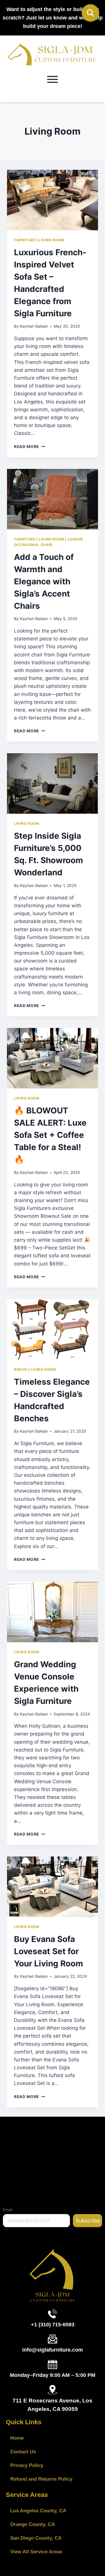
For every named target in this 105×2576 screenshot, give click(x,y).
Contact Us (23, 2452)
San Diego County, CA (36, 2538)
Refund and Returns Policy (41, 2479)
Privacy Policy (27, 2465)
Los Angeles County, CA (38, 2511)
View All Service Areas (36, 2552)
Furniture (25, 240)
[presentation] (52, 200)
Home (17, 2438)
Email (8, 2210)
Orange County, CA (33, 2524)
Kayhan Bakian (34, 326)
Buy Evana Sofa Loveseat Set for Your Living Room (49, 1951)
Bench (21, 1369)
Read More (30, 447)
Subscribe (88, 2221)
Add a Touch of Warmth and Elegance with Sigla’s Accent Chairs (44, 581)
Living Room (51, 240)
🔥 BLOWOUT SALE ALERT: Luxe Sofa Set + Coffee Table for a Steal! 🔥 (50, 1135)
